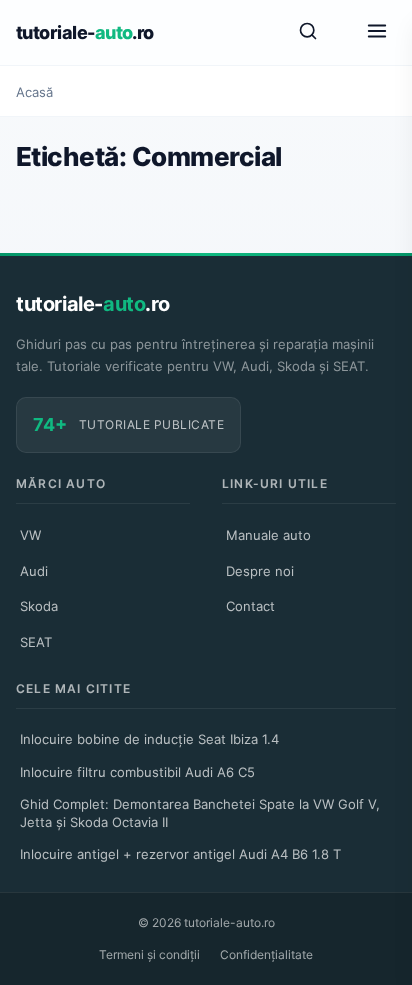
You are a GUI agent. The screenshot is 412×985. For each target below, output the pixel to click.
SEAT (36, 642)
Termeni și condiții (149, 954)
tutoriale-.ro (85, 32)
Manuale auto (268, 535)
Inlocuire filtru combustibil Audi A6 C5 (137, 772)
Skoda (39, 606)
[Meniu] (377, 32)
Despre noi (260, 571)
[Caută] (308, 32)
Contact (250, 606)
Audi (34, 571)
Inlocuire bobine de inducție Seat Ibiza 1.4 (149, 739)
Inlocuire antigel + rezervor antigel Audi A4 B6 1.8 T (180, 854)
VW (30, 535)
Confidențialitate (266, 954)
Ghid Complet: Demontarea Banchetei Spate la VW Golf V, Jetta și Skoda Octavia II (200, 813)
